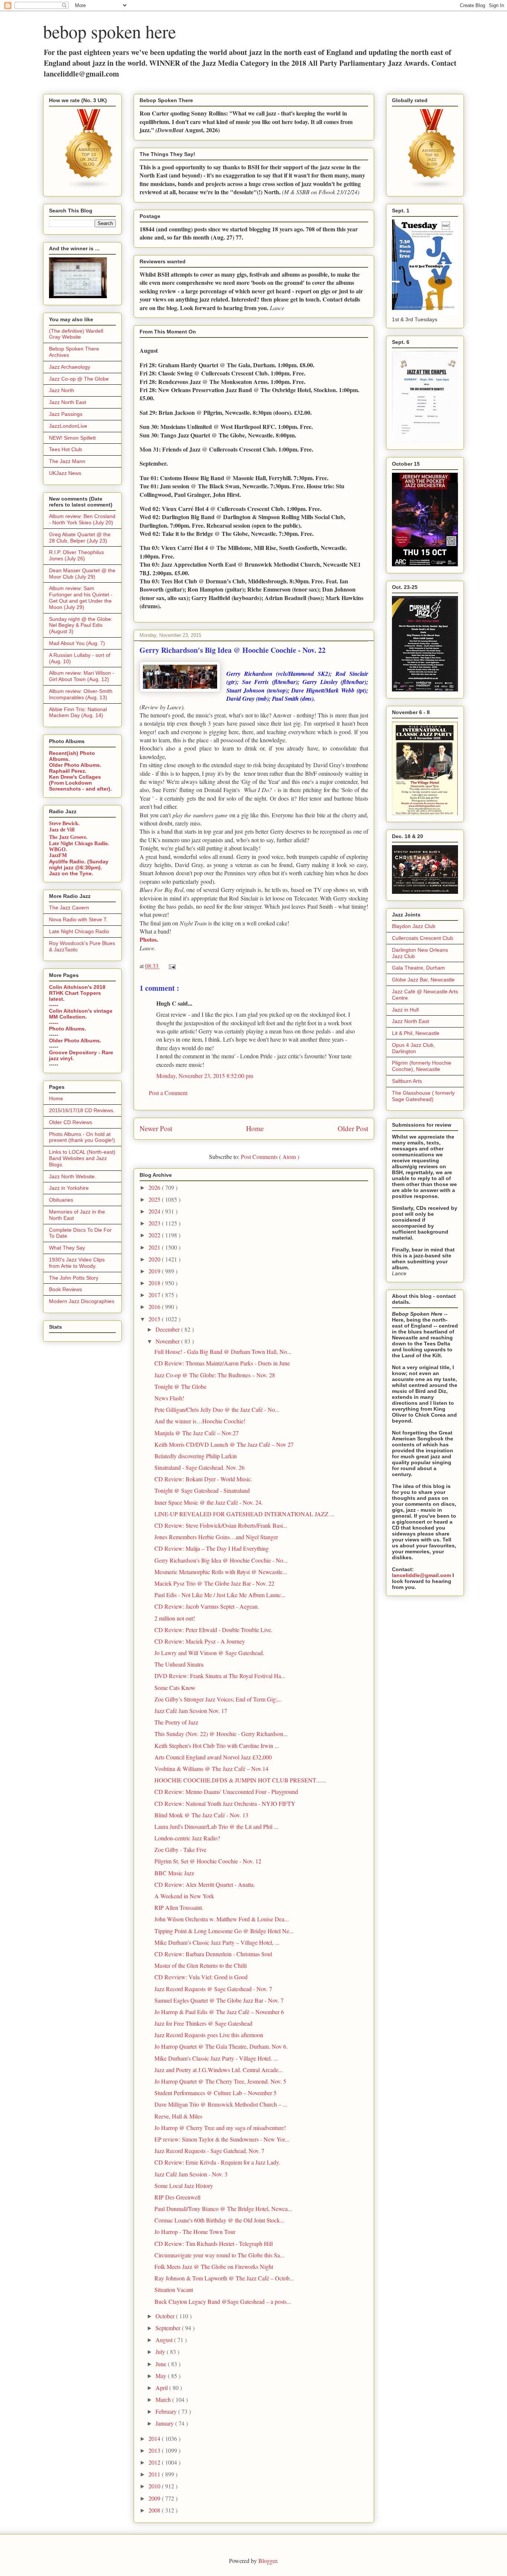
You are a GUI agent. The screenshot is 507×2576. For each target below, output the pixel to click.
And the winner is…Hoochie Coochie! (200, 1421)
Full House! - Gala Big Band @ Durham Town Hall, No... (223, 1351)
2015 (155, 1319)
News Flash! (169, 1398)
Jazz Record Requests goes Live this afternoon (209, 2035)
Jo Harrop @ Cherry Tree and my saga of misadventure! (220, 2128)
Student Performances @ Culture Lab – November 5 (215, 2093)
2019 (155, 1271)
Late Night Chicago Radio (79, 931)
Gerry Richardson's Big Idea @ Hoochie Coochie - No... (221, 1560)
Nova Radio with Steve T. (78, 919)
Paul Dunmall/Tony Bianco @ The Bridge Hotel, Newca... (223, 2209)
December (168, 1329)
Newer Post (156, 1128)
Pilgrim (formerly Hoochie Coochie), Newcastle (422, 1066)
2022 (155, 1235)
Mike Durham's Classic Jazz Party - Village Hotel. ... (216, 2058)
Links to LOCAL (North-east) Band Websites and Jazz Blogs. (82, 1158)
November (168, 1341)
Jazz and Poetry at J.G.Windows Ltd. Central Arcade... (219, 2070)
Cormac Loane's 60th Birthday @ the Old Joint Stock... (219, 2220)
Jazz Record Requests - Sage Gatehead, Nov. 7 (209, 2151)
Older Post (353, 1128)
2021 (155, 1247)
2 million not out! (175, 1618)
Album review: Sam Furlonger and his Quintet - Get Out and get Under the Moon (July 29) (81, 597)
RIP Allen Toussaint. (179, 1907)
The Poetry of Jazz (176, 1722)
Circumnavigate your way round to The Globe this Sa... (219, 2255)
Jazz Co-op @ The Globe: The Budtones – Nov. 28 (215, 1375)
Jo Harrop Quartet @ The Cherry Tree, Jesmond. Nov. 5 (220, 2081)
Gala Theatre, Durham (418, 968)
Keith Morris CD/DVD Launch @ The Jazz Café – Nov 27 (224, 1444)
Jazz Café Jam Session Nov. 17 (191, 1711)
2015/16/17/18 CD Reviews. (82, 1110)
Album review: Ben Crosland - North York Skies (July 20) (82, 519)
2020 (155, 1259)
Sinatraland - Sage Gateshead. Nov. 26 (199, 1467)
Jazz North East (68, 402)
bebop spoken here (109, 31)
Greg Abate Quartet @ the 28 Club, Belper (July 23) (80, 538)
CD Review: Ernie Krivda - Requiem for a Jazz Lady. (217, 2162)
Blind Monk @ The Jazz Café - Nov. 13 (201, 1815)
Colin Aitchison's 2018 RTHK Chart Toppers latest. (77, 993)
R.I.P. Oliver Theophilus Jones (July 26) (76, 555)
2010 (155, 2486)
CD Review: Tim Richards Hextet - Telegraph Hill (214, 2243)
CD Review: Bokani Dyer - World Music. (203, 1479)
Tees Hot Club (66, 449)
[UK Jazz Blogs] (89, 188)
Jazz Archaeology (70, 367)
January (165, 2423)
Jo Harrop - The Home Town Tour (195, 2232)
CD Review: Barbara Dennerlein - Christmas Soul (213, 1954)
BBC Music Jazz (174, 1873)
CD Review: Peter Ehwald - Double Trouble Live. (213, 1630)
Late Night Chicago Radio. (79, 844)
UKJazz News (65, 473)
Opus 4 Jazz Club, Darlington (413, 1048)
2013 (155, 2450)
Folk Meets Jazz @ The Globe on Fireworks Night (214, 2266)
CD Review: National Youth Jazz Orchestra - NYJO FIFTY (225, 1803)
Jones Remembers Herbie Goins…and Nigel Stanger (216, 1537)
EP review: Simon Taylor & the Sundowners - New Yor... (222, 2139)
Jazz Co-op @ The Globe (79, 379)
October (166, 2316)
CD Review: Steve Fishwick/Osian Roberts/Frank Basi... (221, 1525)
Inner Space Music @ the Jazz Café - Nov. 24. (209, 1502)
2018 (155, 1283)
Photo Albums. (68, 1029)
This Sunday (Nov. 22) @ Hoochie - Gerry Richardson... (221, 1734)
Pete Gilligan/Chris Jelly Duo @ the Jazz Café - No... (217, 1409)
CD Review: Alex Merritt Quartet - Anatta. (205, 1884)
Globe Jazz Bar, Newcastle (423, 980)
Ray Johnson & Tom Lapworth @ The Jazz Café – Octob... (224, 2278)
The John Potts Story (74, 1278)
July (161, 2352)
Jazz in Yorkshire (69, 1188)
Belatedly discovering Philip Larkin (196, 1456)
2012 (155, 2462)
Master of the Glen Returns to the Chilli (201, 1965)
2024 (155, 1211)
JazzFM (58, 855)
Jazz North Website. (73, 1176)
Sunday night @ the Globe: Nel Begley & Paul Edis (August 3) (81, 625)
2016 (155, 1307)
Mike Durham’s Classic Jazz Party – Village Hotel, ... (217, 1942)
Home (255, 1128)
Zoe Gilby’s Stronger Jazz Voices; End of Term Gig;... (218, 1699)
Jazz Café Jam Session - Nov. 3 (191, 2174)
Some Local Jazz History (184, 2186)
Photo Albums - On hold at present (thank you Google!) (82, 1137)
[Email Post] (171, 966)
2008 (155, 2510)
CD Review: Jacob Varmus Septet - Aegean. (207, 1606)
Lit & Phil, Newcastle (416, 1033)
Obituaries (61, 1200)
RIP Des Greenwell (177, 2197)
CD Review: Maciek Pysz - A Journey (200, 1641)
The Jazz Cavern (69, 908)
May (162, 2376)
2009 (155, 2498)
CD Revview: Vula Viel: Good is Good (201, 1977)
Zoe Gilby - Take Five (180, 1849)
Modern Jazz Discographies (82, 1301)
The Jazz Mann (67, 461)
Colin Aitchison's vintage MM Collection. (81, 1014)
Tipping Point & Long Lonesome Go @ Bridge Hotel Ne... (224, 1931)
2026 (155, 1187)
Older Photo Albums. (75, 765)
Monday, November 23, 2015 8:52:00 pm (205, 1076)
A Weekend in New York (184, 1896)
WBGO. (58, 849)
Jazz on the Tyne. (71, 873)
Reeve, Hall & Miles (178, 2116)
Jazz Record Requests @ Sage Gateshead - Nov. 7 (213, 1989)
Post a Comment (168, 1093)
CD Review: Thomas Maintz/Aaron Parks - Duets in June (222, 1363)
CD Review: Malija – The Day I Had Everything (212, 1548)
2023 (155, 1223)
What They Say (67, 1248)
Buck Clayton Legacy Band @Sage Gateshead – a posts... (223, 2301)
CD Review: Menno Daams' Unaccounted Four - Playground (226, 1792)
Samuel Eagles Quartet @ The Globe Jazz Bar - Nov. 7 (219, 2000)
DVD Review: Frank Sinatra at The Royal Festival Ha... (220, 1676)
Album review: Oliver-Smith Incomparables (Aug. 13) (81, 694)
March (164, 2399)
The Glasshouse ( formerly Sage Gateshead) (423, 1096)
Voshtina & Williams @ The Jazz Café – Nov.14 (211, 1769)
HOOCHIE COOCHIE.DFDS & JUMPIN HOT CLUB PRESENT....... (240, 1780)
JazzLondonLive (68, 426)
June (162, 2364)
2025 (155, 1199)
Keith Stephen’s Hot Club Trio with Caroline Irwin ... (217, 1745)
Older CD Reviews (71, 1122)
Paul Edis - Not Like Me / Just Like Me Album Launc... (220, 1595)
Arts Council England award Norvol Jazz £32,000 (213, 1757)
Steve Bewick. (64, 823)
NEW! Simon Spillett (72, 438)
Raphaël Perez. (68, 771)
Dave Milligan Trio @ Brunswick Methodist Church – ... (221, 2104)
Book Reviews (66, 1289)
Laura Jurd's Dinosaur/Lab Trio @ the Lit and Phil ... (216, 1826)
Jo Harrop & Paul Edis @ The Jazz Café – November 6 (219, 2012)
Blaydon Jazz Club (414, 926)
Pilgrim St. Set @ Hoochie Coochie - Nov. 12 (208, 1861)
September (169, 2328)
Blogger (268, 2561)
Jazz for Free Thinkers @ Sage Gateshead (203, 2023)
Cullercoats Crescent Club (423, 938)
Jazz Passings (66, 414)
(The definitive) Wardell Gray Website (76, 334)
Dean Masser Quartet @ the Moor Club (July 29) (82, 574)
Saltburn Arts (407, 1081)
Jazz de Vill (62, 830)
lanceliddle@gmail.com (421, 1575)
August (165, 2340)
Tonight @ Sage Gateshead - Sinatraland (202, 1490)
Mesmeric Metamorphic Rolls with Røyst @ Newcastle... (221, 1572)
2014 (155, 2438)
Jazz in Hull (405, 1010)
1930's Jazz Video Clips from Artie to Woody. (77, 1263)
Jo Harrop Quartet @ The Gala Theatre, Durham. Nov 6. (221, 2046)
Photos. (149, 939)
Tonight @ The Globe (180, 1386)
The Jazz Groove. (68, 837)
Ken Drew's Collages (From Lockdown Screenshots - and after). (80, 783)
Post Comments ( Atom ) (270, 1157)
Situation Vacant (174, 2290)
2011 (155, 2474)
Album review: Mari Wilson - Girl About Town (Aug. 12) (82, 676)
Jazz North (62, 390)
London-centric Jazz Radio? (187, 1838)
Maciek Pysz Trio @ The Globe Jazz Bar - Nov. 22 (214, 1583)
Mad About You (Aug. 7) (77, 643)
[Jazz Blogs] (432, 188)
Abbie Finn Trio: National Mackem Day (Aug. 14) (78, 712)
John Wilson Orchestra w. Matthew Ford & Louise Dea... (222, 1919)
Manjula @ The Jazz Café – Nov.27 (197, 1433)
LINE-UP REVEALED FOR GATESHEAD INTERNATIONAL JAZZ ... (244, 1514)
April (162, 2388)
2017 (155, 1295)
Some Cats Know (175, 1688)
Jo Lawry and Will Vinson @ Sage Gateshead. (209, 1653)
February (167, 2411)
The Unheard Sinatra (179, 1664)
